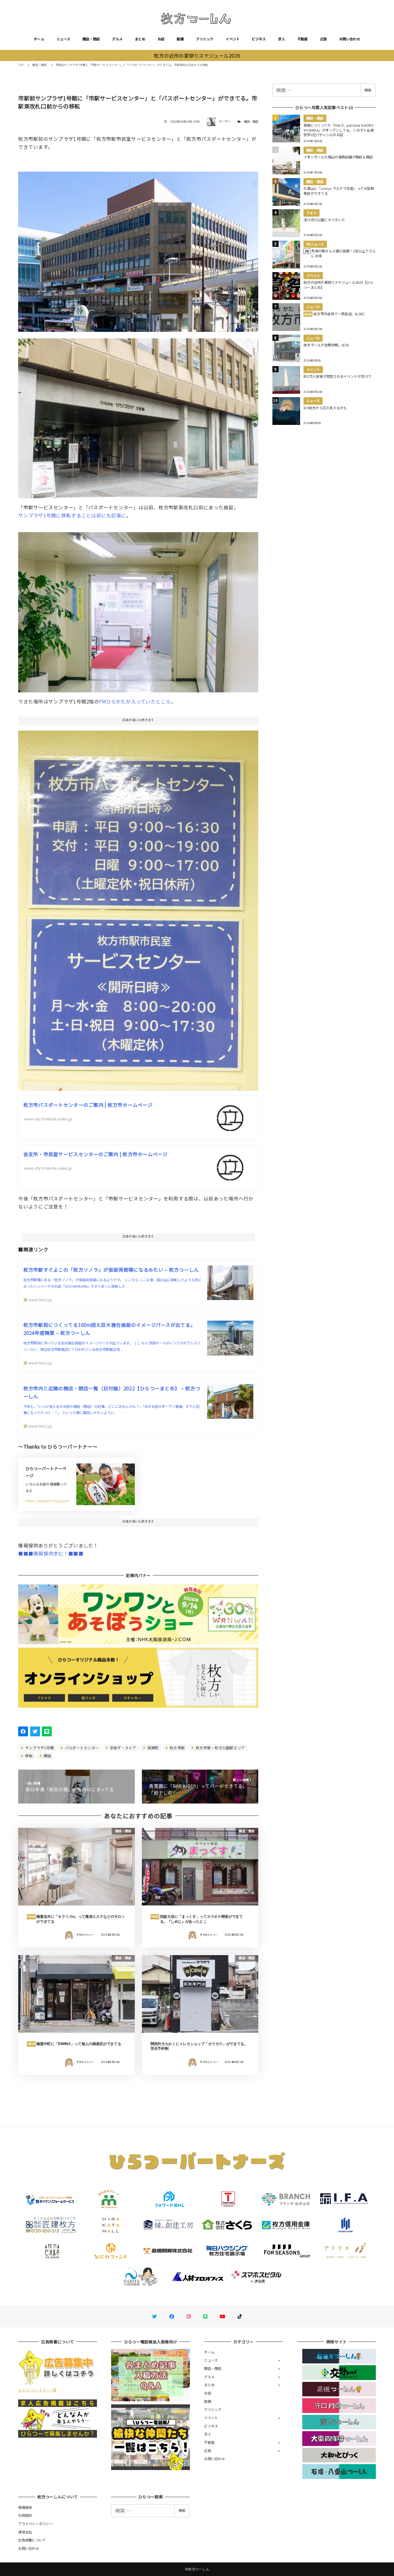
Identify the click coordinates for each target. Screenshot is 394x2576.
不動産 (303, 39)
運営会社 (25, 2532)
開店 (47, 1756)
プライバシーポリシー (36, 2524)
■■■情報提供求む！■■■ (51, 1553)
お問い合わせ (350, 39)
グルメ (117, 39)
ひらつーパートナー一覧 (37, 2390)
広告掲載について (32, 2540)
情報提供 (25, 2507)
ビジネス (259, 39)
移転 (29, 1756)
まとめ (140, 39)
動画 (180, 39)
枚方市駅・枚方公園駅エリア (220, 1748)
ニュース (63, 39)
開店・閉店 (91, 39)
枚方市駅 (177, 1748)
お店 (161, 39)
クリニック (205, 39)
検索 (368, 90)
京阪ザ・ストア (123, 1748)
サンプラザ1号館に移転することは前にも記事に (72, 515)
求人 (281, 39)
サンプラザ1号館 (39, 1748)
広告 (324, 39)
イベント (233, 39)
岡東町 (152, 1748)
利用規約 (25, 2515)
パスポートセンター (82, 1748)
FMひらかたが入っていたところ (135, 701)
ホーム (39, 39)
